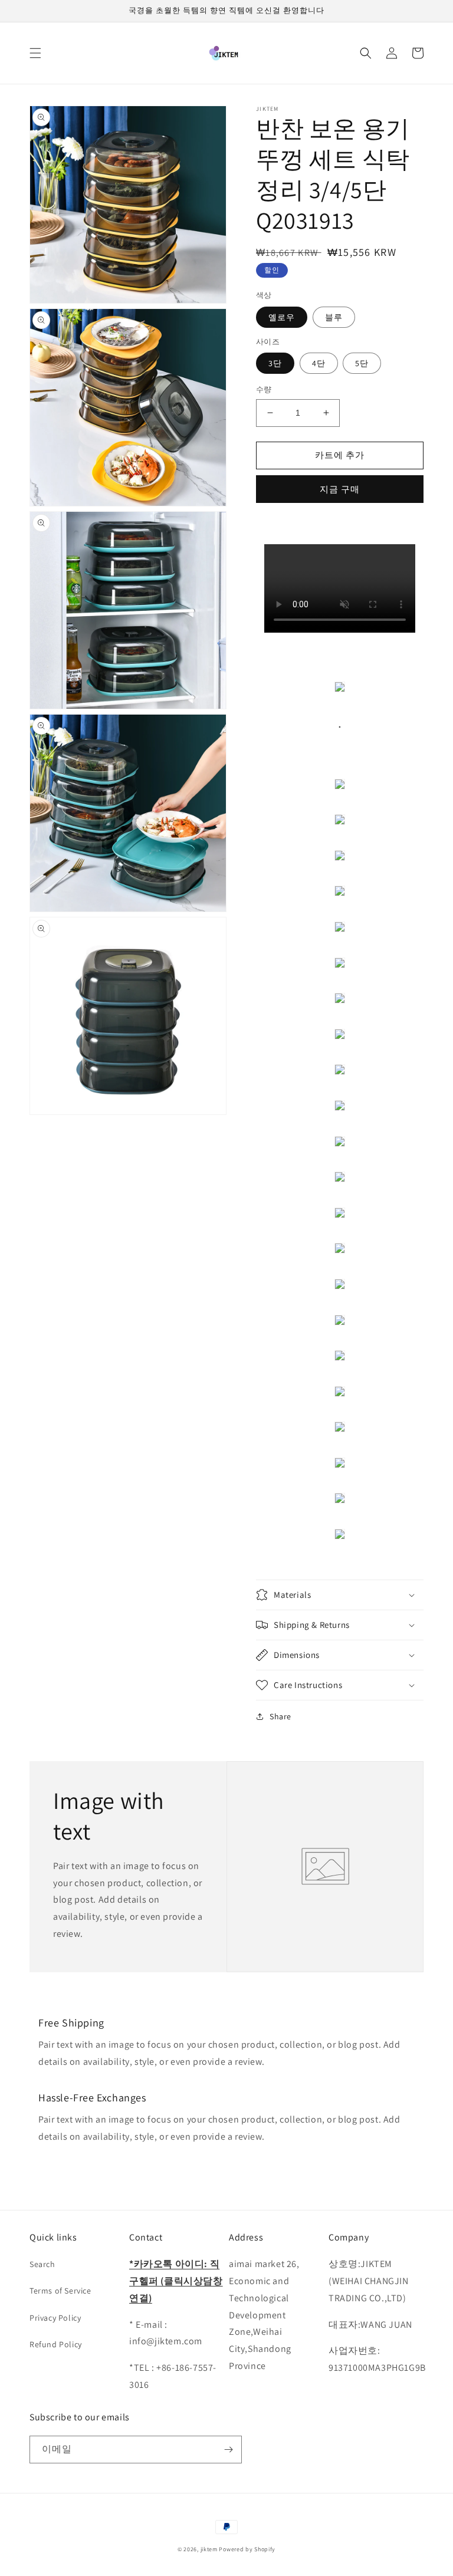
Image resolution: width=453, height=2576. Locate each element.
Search (42, 2264)
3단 (275, 363)
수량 (264, 389)
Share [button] (280, 1716)
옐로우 (282, 317)
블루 (334, 317)
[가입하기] (228, 2450)
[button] (35, 53)
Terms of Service (60, 2291)
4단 (319, 363)
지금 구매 (340, 489)
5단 (362, 363)
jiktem (209, 2549)
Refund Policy (56, 2344)
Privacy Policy (55, 2318)
